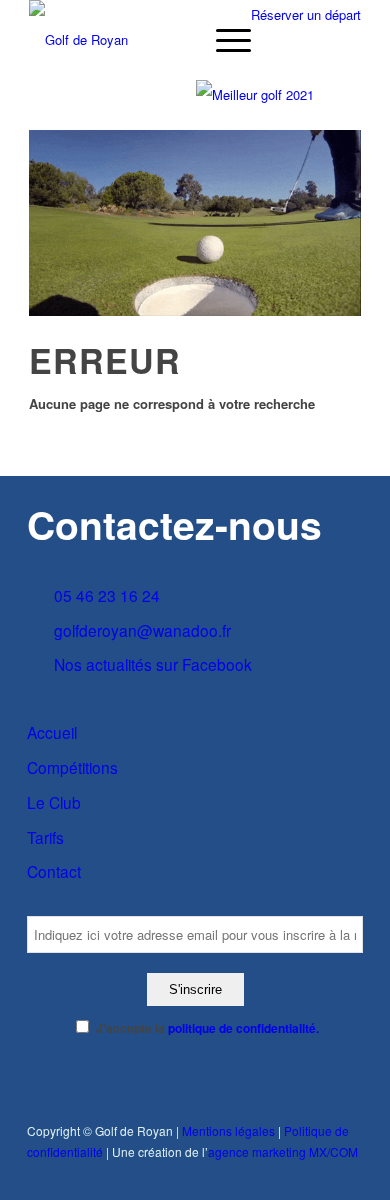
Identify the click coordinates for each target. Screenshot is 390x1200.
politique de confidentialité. (243, 1028)
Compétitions (72, 767)
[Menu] (223, 40)
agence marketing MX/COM (283, 1151)
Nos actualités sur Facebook (153, 664)
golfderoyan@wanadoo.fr (142, 630)
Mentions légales (228, 1130)
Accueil (52, 732)
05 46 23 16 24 (107, 595)
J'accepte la (207, 1028)
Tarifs (45, 837)
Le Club (54, 802)
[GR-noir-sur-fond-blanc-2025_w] (161, 40)
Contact (54, 871)
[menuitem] (223, 40)
